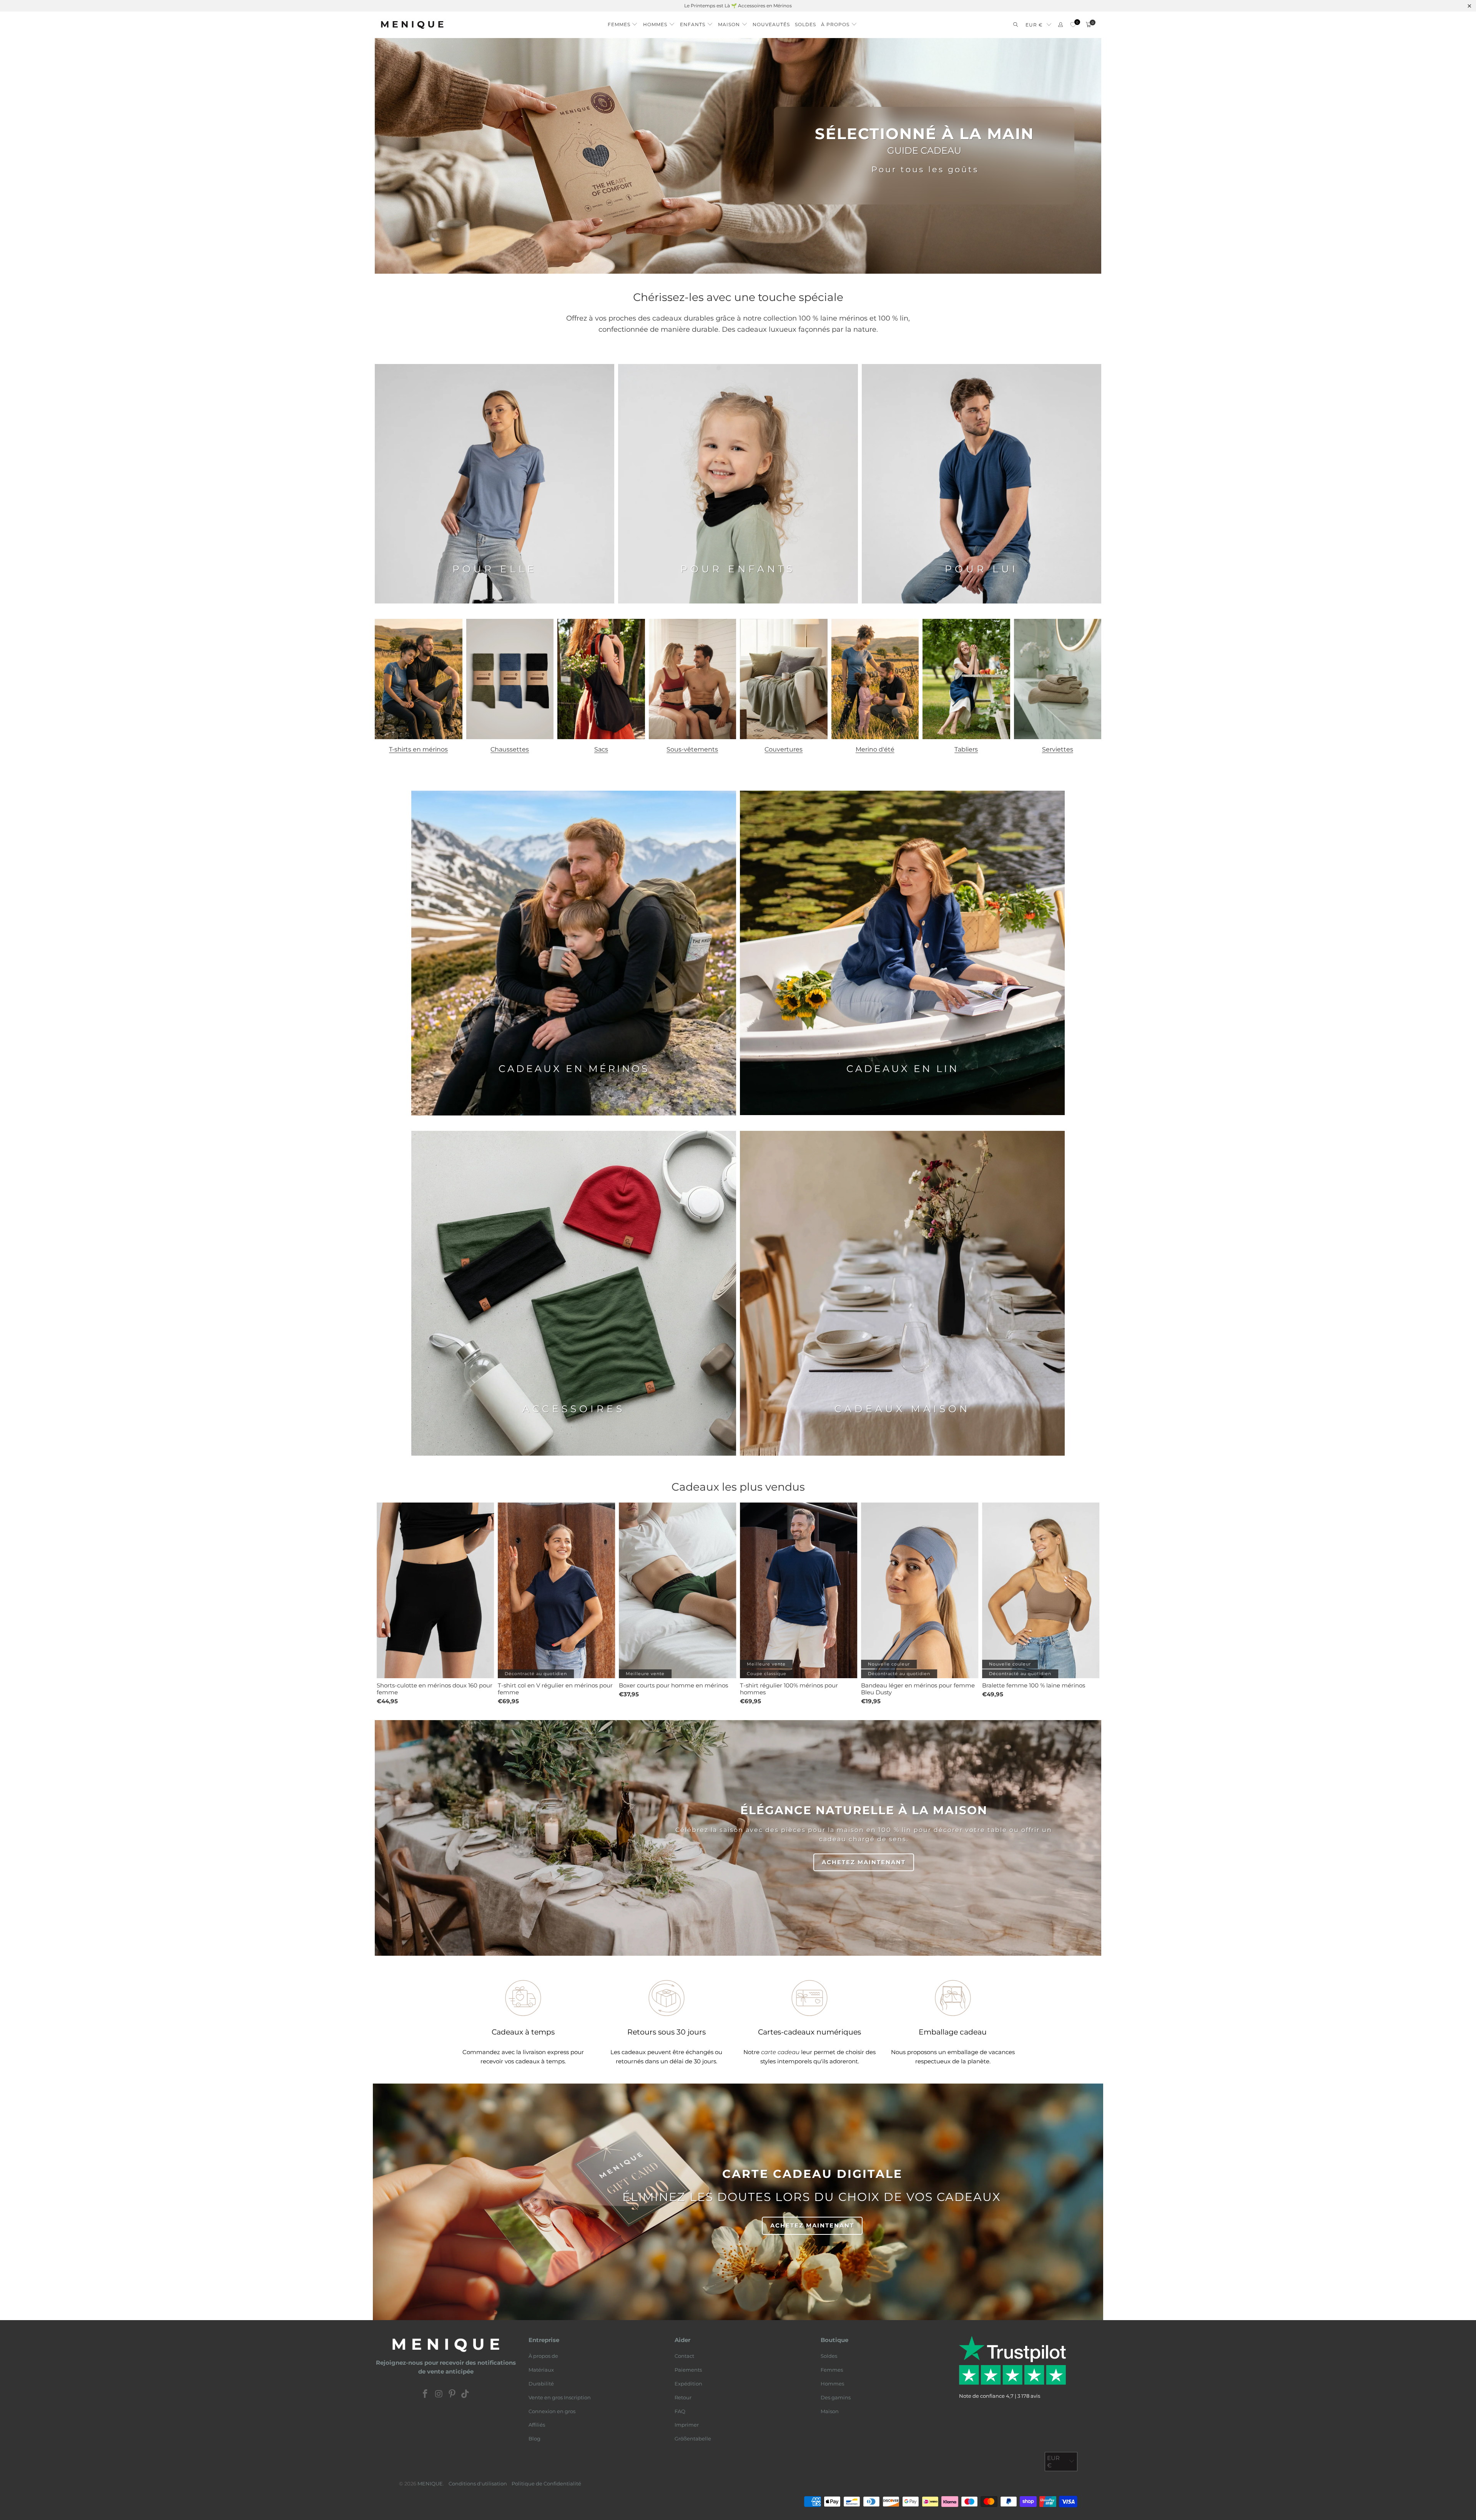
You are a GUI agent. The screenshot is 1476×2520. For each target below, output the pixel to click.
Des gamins (836, 2397)
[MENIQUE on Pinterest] (452, 2394)
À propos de (543, 2356)
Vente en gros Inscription (560, 2397)
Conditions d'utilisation (478, 2483)
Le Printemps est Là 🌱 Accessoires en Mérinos (738, 6)
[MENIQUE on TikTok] (465, 2394)
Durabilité (541, 2384)
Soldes (829, 2356)
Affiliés (537, 2425)
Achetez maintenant (864, 1862)
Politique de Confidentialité (546, 2483)
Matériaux (541, 2370)
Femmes (832, 2370)
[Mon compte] (1060, 25)
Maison (830, 2411)
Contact (684, 2356)
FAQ (680, 2411)
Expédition (688, 2384)
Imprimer (687, 2425)
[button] (623, 22)
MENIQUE (430, 2483)
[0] (1073, 25)
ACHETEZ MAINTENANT (812, 2225)
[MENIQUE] (412, 25)
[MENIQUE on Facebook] (426, 2394)
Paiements (688, 2370)
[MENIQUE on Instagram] (439, 2394)
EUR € (1034, 25)
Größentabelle (693, 2439)
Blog (534, 2439)
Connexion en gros (552, 2411)
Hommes (832, 2384)
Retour (683, 2397)
